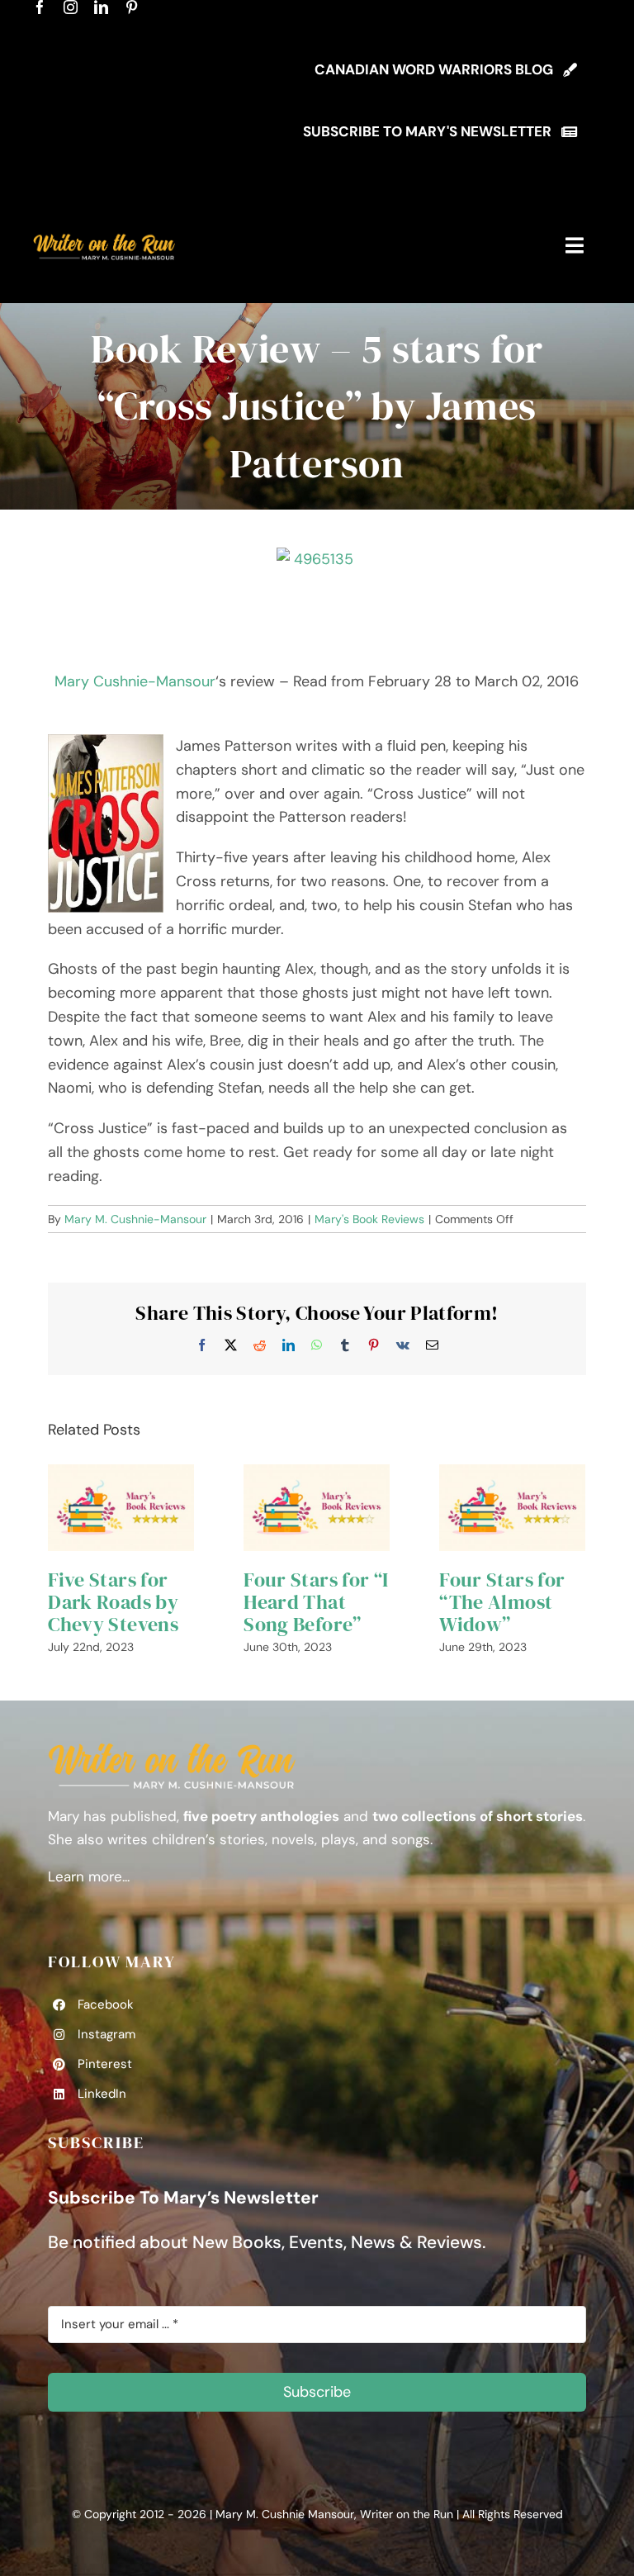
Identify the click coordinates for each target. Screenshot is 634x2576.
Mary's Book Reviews (369, 1219)
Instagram (106, 2034)
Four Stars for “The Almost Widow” (502, 1602)
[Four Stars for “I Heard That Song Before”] (317, 1508)
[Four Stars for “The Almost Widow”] (512, 1508)
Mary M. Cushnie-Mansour (135, 1219)
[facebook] (40, 7)
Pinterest (105, 2064)
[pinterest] (132, 7)
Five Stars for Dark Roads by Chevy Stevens (113, 1602)
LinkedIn (102, 2094)
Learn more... (89, 1876)
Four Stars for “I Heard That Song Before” (316, 1602)
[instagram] (71, 7)
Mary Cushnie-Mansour (135, 681)
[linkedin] (101, 7)
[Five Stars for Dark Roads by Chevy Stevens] (121, 1508)
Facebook (106, 2004)
